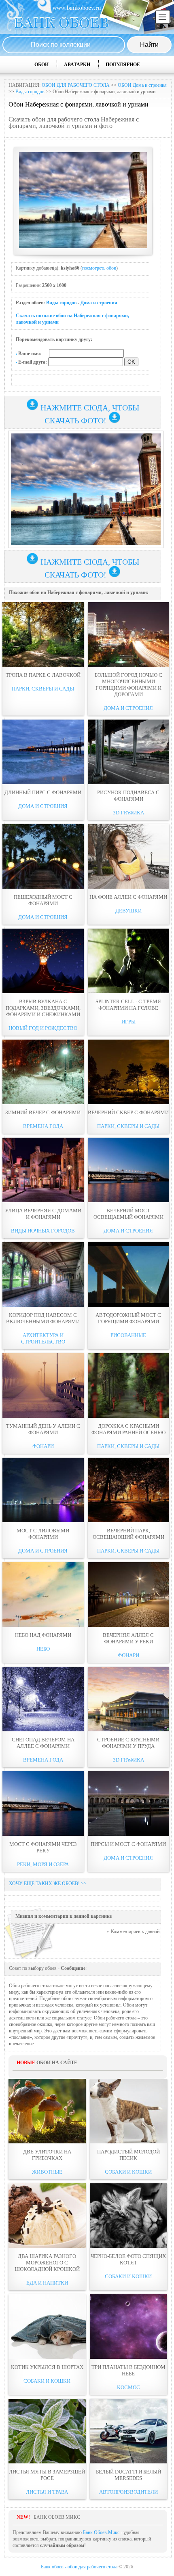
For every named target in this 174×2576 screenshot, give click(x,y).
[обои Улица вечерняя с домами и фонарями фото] (43, 1170)
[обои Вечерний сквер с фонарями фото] (128, 1072)
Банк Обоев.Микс (101, 2532)
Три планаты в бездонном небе (128, 2370)
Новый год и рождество (43, 1028)
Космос (128, 2387)
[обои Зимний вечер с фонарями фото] (43, 1072)
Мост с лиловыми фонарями (43, 1534)
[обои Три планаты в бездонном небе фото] (128, 2327)
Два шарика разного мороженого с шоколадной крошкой (47, 2263)
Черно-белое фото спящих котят (128, 2259)
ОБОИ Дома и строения (142, 85)
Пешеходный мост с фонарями (43, 900)
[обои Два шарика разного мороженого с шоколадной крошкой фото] (47, 2216)
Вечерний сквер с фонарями (128, 1112)
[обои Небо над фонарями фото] (43, 1595)
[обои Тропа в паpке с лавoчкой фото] (43, 634)
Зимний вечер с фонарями (43, 1112)
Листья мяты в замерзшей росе (47, 2475)
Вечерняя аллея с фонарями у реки (128, 1638)
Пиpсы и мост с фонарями (128, 1844)
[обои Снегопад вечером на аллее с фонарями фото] (43, 1699)
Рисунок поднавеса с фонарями (128, 796)
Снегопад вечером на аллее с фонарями (43, 1743)
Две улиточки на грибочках (47, 2155)
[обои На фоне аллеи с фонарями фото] (128, 856)
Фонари (43, 1446)
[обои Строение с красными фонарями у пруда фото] (128, 1699)
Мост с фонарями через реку (43, 1847)
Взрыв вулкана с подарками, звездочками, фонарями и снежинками (43, 1008)
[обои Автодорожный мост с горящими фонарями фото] (128, 1274)
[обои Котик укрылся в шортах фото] (47, 2327)
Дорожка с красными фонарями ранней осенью (128, 1429)
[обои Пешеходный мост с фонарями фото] (43, 856)
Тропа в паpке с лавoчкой (43, 675)
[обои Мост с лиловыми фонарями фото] (43, 1490)
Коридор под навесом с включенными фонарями (43, 1318)
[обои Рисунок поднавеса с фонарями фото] (128, 752)
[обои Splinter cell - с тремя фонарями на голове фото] (128, 961)
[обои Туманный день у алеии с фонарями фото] (43, 1385)
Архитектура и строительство (43, 1338)
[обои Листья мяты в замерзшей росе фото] (47, 2431)
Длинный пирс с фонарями (43, 792)
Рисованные (128, 1335)
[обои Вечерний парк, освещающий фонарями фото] (128, 1490)
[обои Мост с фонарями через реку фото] (43, 1804)
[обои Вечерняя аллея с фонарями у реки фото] (128, 1595)
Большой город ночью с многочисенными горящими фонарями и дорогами (128, 685)
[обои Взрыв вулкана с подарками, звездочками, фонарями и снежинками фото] (43, 961)
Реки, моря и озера (43, 1864)
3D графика (128, 813)
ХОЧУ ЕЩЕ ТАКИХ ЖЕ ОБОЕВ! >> (48, 1883)
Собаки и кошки (128, 2172)
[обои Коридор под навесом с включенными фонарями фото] (43, 1274)
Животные (47, 2172)
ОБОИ (41, 65)
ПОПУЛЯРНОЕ (123, 65)
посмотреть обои (99, 268)
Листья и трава (47, 2492)
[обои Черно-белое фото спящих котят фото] (128, 2216)
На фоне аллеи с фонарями (128, 897)
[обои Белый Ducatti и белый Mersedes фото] (128, 2431)
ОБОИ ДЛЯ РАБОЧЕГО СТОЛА (76, 85)
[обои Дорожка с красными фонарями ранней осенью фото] (128, 1385)
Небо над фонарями (43, 1635)
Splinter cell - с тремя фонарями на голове (128, 1005)
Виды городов (30, 92)
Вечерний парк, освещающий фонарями (128, 1534)
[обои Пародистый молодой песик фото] (128, 2111)
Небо (43, 1649)
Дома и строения (99, 303)
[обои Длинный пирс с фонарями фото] (43, 752)
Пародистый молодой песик (128, 2155)
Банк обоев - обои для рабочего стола (79, 2567)
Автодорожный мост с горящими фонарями (128, 1318)
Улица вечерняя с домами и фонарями (43, 1214)
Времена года (43, 1126)
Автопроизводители (128, 2492)
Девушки (128, 911)
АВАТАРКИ (77, 65)
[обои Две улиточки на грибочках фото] (47, 2111)
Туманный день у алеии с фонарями (43, 1429)
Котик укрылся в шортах (47, 2367)
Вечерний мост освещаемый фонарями (128, 1214)
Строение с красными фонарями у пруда (128, 1743)
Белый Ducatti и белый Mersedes (128, 2475)
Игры (128, 1022)
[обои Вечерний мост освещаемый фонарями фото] (128, 1170)
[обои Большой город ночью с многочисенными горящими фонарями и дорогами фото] (128, 634)
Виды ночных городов (43, 1231)
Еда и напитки (47, 2283)
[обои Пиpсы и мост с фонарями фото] (128, 1804)
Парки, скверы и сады (43, 689)
